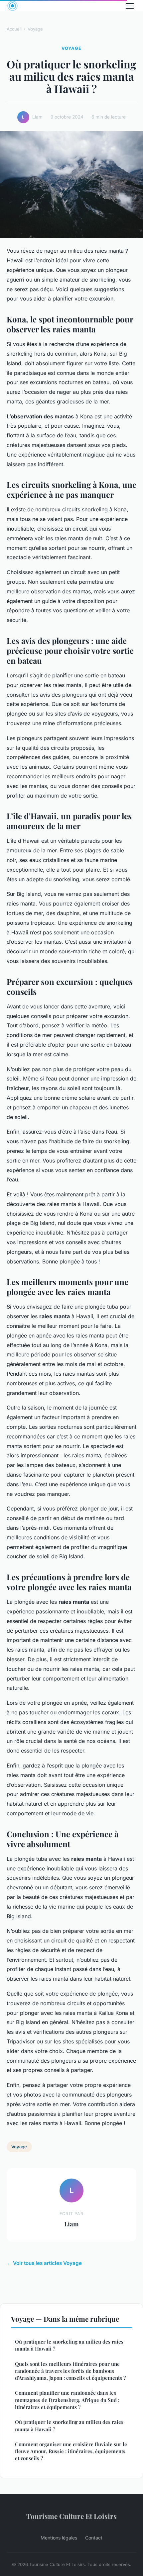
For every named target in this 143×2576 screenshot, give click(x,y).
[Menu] (130, 6)
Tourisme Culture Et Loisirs (71, 2516)
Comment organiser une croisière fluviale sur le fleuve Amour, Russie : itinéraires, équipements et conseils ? (71, 2451)
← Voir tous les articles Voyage (44, 2263)
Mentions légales (59, 2538)
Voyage (35, 29)
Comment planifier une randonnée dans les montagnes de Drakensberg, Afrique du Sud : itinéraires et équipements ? (67, 2400)
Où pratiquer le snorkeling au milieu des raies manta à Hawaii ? (69, 2345)
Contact (94, 2538)
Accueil (14, 29)
